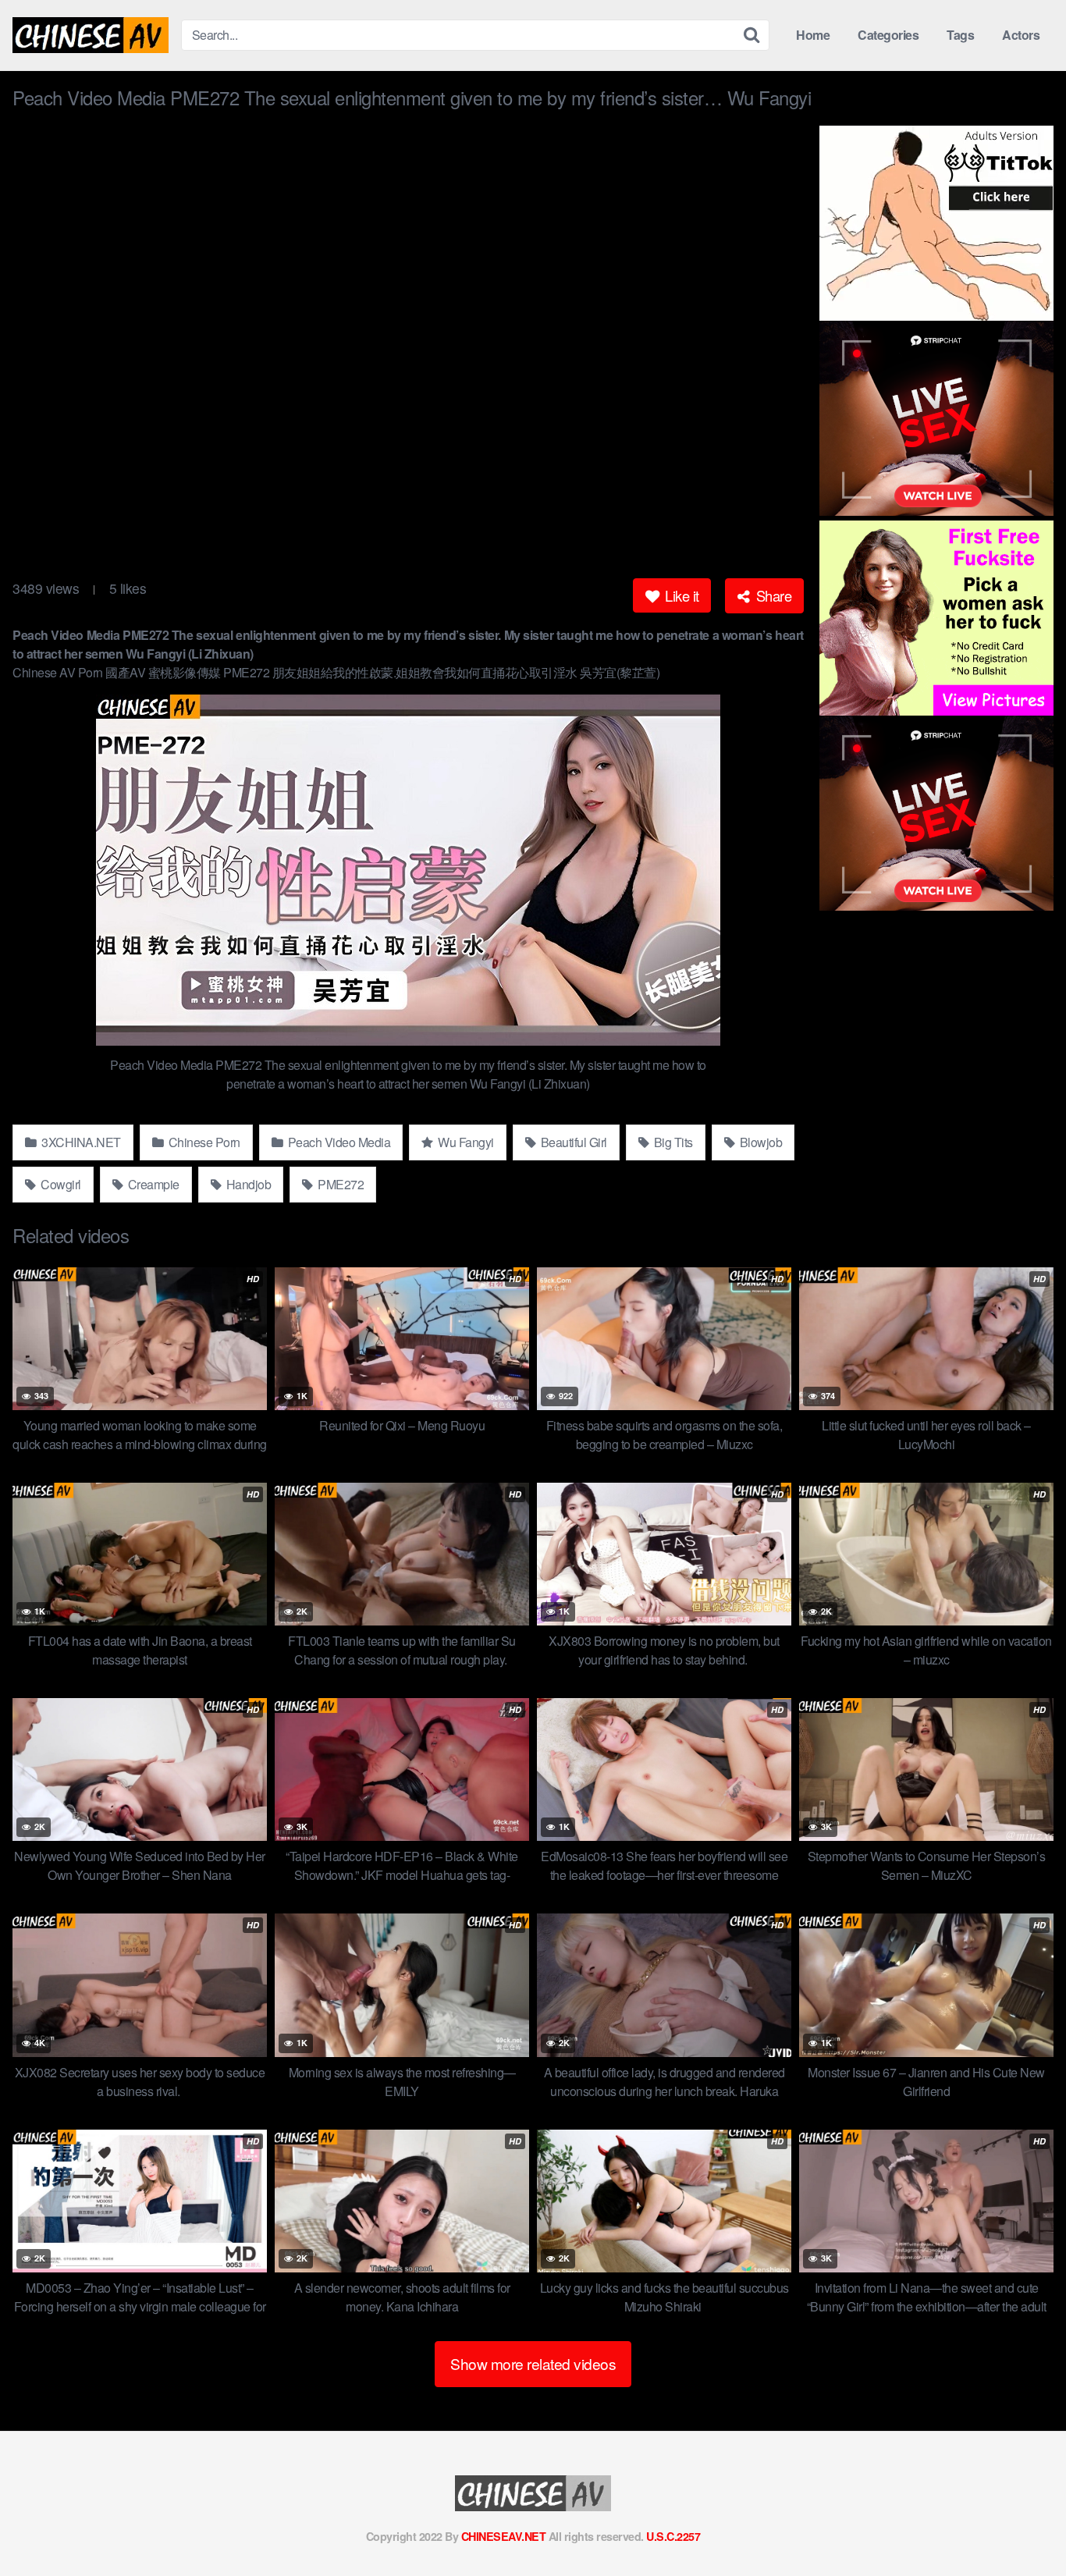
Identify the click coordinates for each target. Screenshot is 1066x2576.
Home (813, 35)
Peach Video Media (338, 1142)
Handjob (247, 1184)
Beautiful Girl (572, 1142)
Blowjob (759, 1142)
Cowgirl (60, 1184)
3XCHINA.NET (80, 1142)
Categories (888, 35)
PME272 (340, 1184)
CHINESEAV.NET (504, 2536)
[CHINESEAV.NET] (91, 35)
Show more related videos (533, 2363)
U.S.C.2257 (673, 2536)
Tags (960, 35)
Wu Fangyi (465, 1142)
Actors (1021, 35)
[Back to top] (1023, 2526)
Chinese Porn (203, 1142)
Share (772, 595)
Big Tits (672, 1142)
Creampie (152, 1184)
